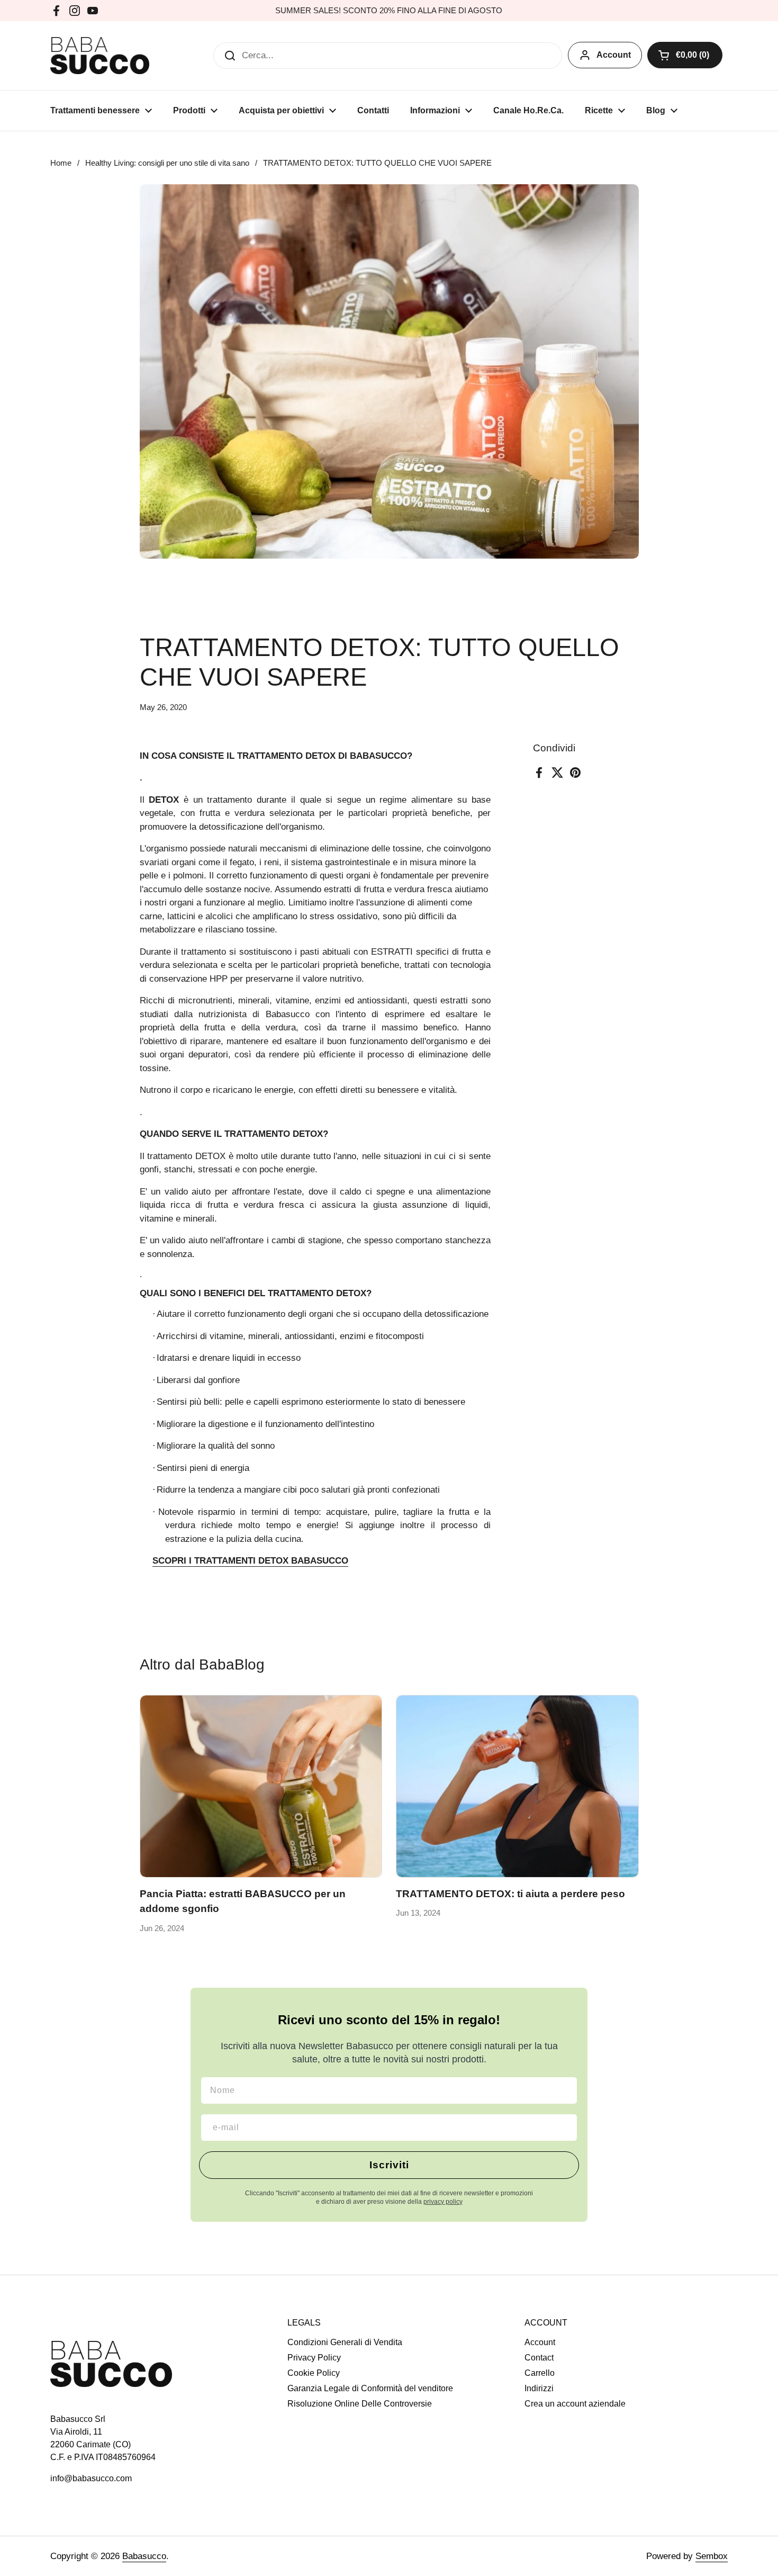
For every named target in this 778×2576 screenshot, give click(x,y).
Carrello (540, 2373)
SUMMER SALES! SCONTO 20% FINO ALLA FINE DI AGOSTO (389, 11)
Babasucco (144, 2556)
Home (61, 163)
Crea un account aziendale (575, 2404)
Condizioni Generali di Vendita (345, 2342)
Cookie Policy (314, 2373)
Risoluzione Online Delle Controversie (360, 2404)
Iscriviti (389, 2165)
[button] (685, 55)
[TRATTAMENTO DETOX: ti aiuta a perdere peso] (517, 1786)
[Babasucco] (100, 56)
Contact (539, 2358)
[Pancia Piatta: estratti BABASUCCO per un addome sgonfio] (261, 1786)
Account (614, 55)
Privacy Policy (314, 2358)
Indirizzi (539, 2388)
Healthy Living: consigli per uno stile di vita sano (167, 163)
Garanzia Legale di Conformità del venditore (370, 2388)
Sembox (712, 2556)
